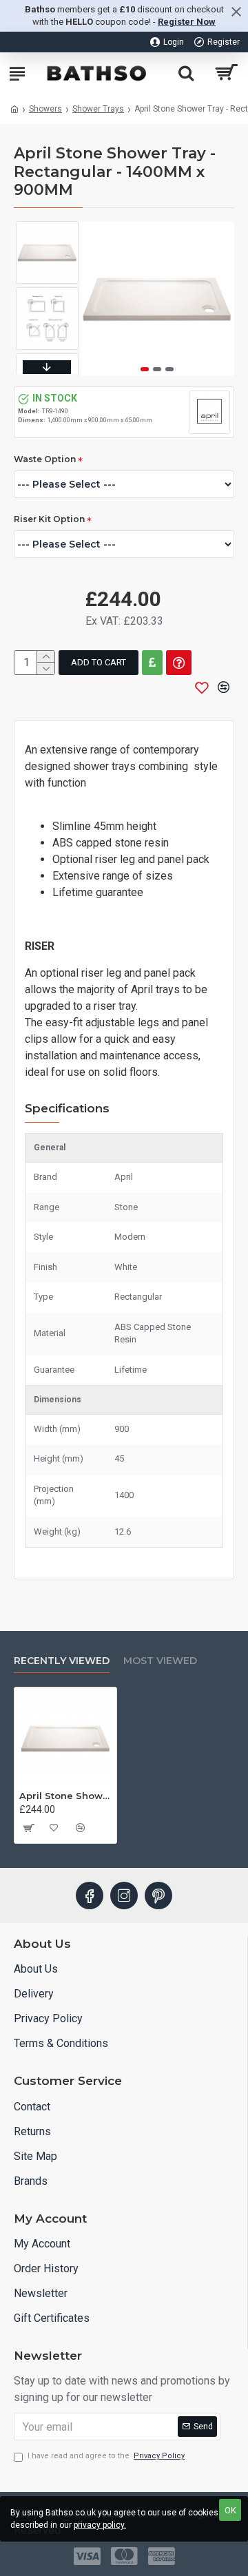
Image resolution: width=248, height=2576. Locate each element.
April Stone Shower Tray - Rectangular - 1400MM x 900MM (65, 1796)
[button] (145, 369)
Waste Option (45, 459)
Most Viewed (160, 1661)
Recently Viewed (62, 1661)
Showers (45, 109)
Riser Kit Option (49, 519)
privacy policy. (100, 2525)
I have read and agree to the (106, 2456)
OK (230, 2510)
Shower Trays (98, 109)
